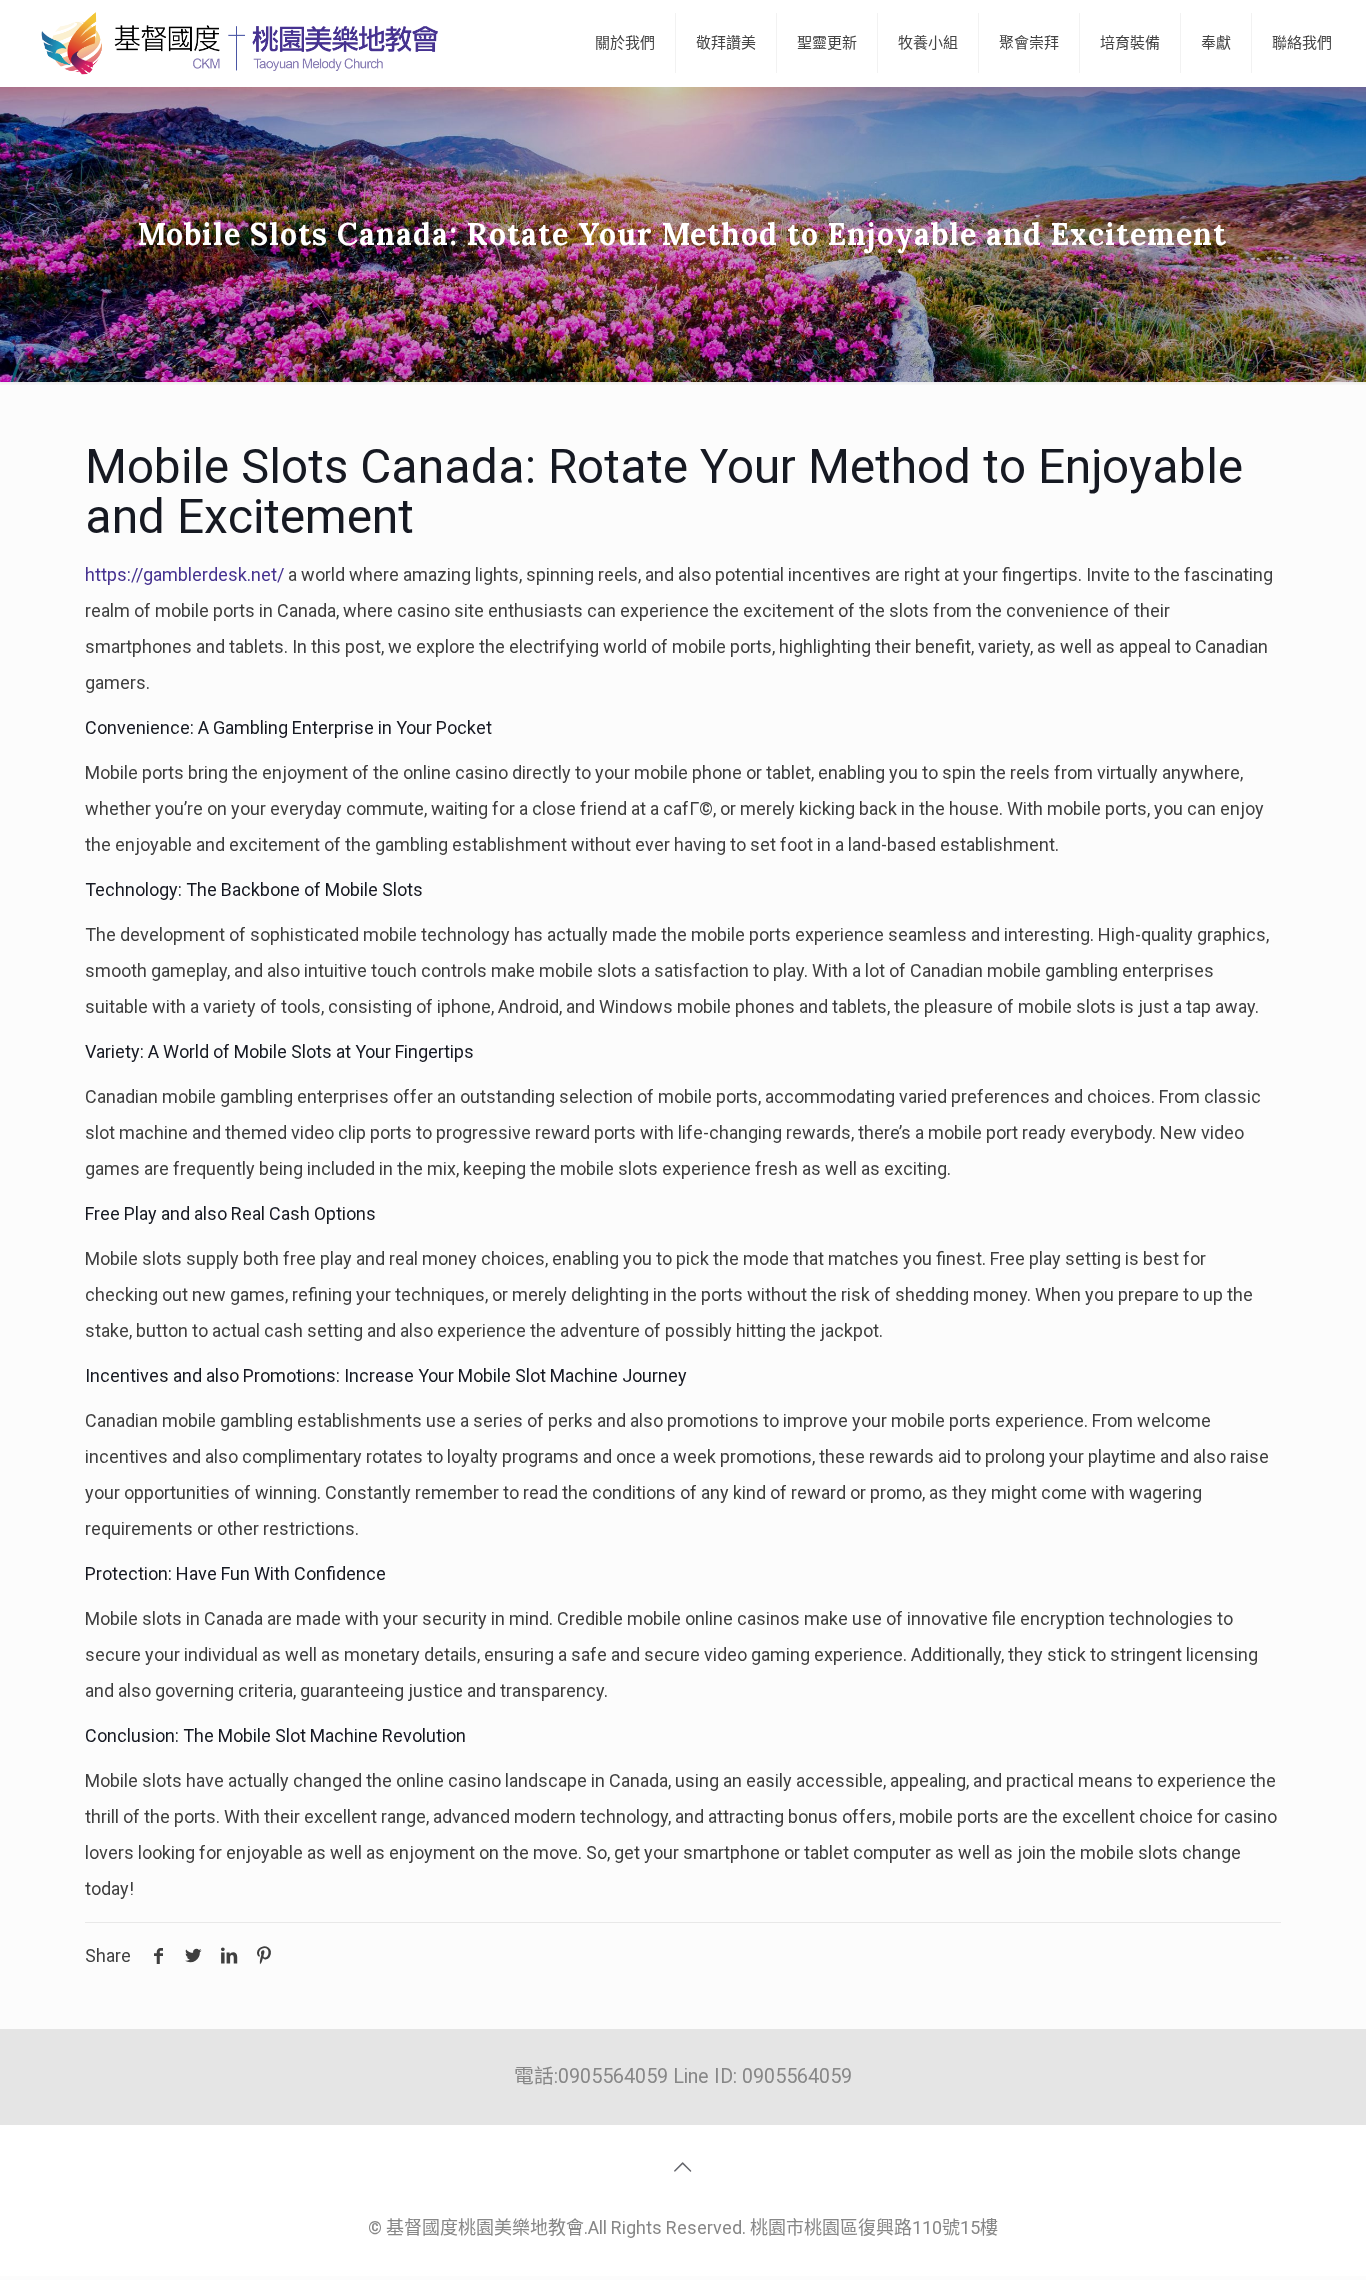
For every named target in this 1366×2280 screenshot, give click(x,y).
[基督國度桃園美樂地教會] (236, 43)
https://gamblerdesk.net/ (184, 574)
